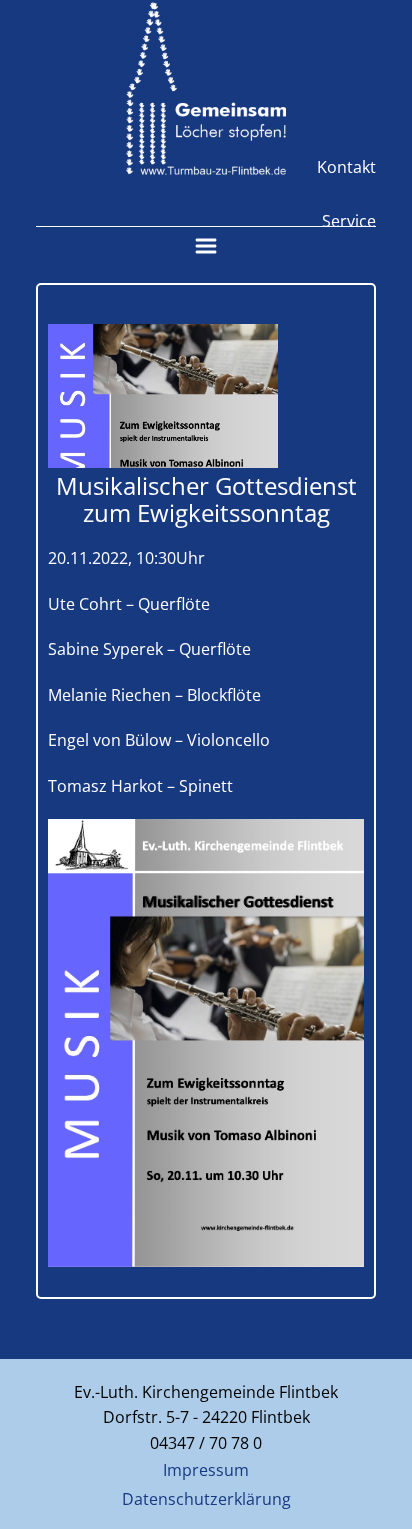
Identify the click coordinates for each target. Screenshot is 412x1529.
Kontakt (346, 167)
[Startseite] (206, 88)
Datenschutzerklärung (206, 1499)
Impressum (206, 1470)
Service (349, 221)
